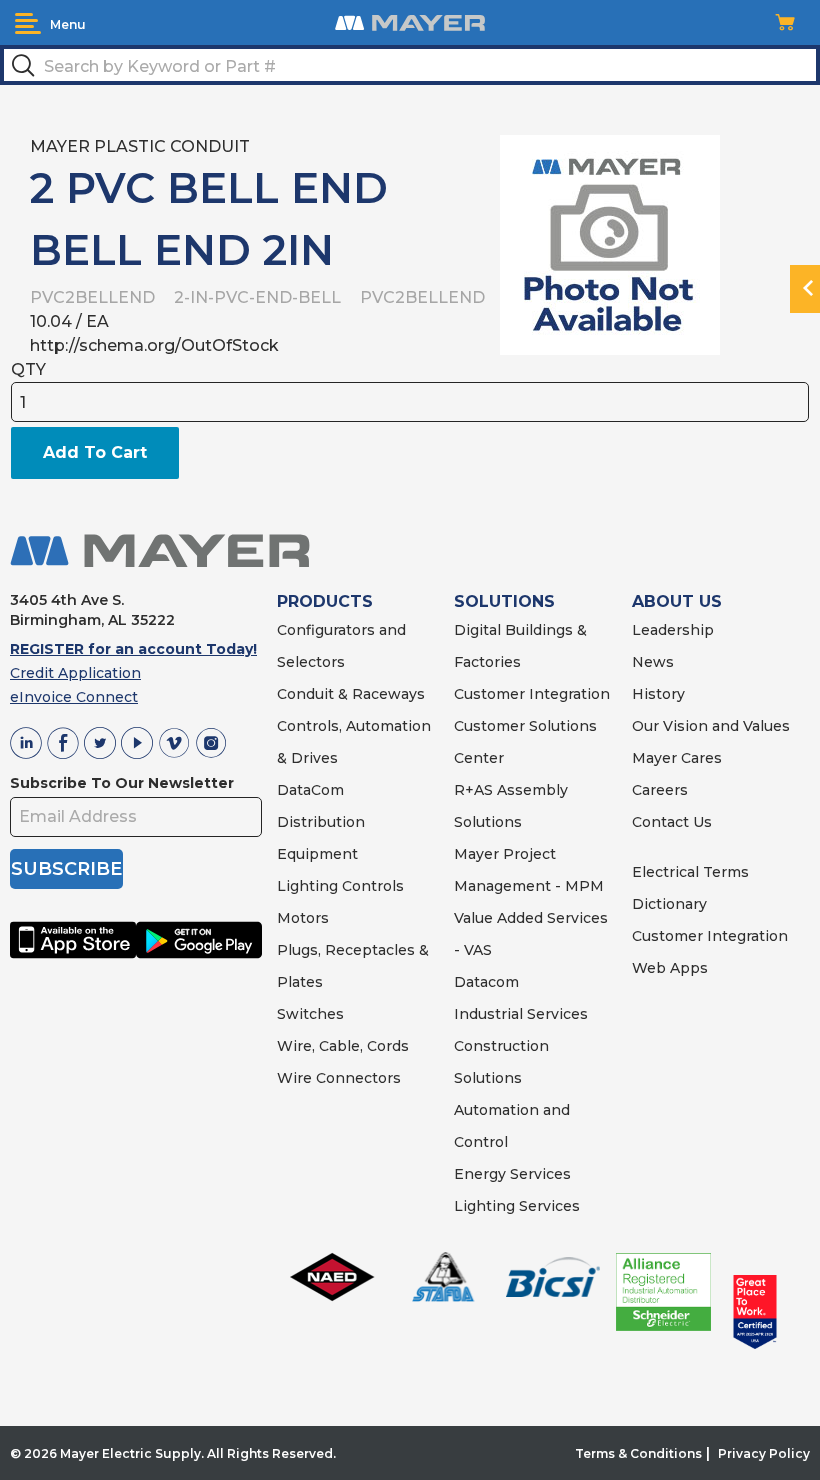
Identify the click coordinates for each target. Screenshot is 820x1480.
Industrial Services (521, 1014)
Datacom (486, 982)
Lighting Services (517, 1206)
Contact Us (672, 822)
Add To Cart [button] (95, 452)
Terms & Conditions (638, 1453)
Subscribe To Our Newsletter (122, 783)
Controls (371, 886)
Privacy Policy (764, 1453)
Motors (303, 918)
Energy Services (512, 1174)
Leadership (673, 630)
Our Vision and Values (711, 726)
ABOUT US (677, 601)
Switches (310, 1014)
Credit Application (75, 673)
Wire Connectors (339, 1078)
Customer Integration (532, 694)
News (653, 662)
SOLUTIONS (504, 601)
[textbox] (410, 65)
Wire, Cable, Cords (343, 1046)
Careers (660, 790)
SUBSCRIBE (66, 869)
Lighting (307, 886)
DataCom (310, 790)
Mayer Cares (677, 758)
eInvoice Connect (74, 697)
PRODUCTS (325, 601)
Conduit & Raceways (351, 694)
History (658, 694)
